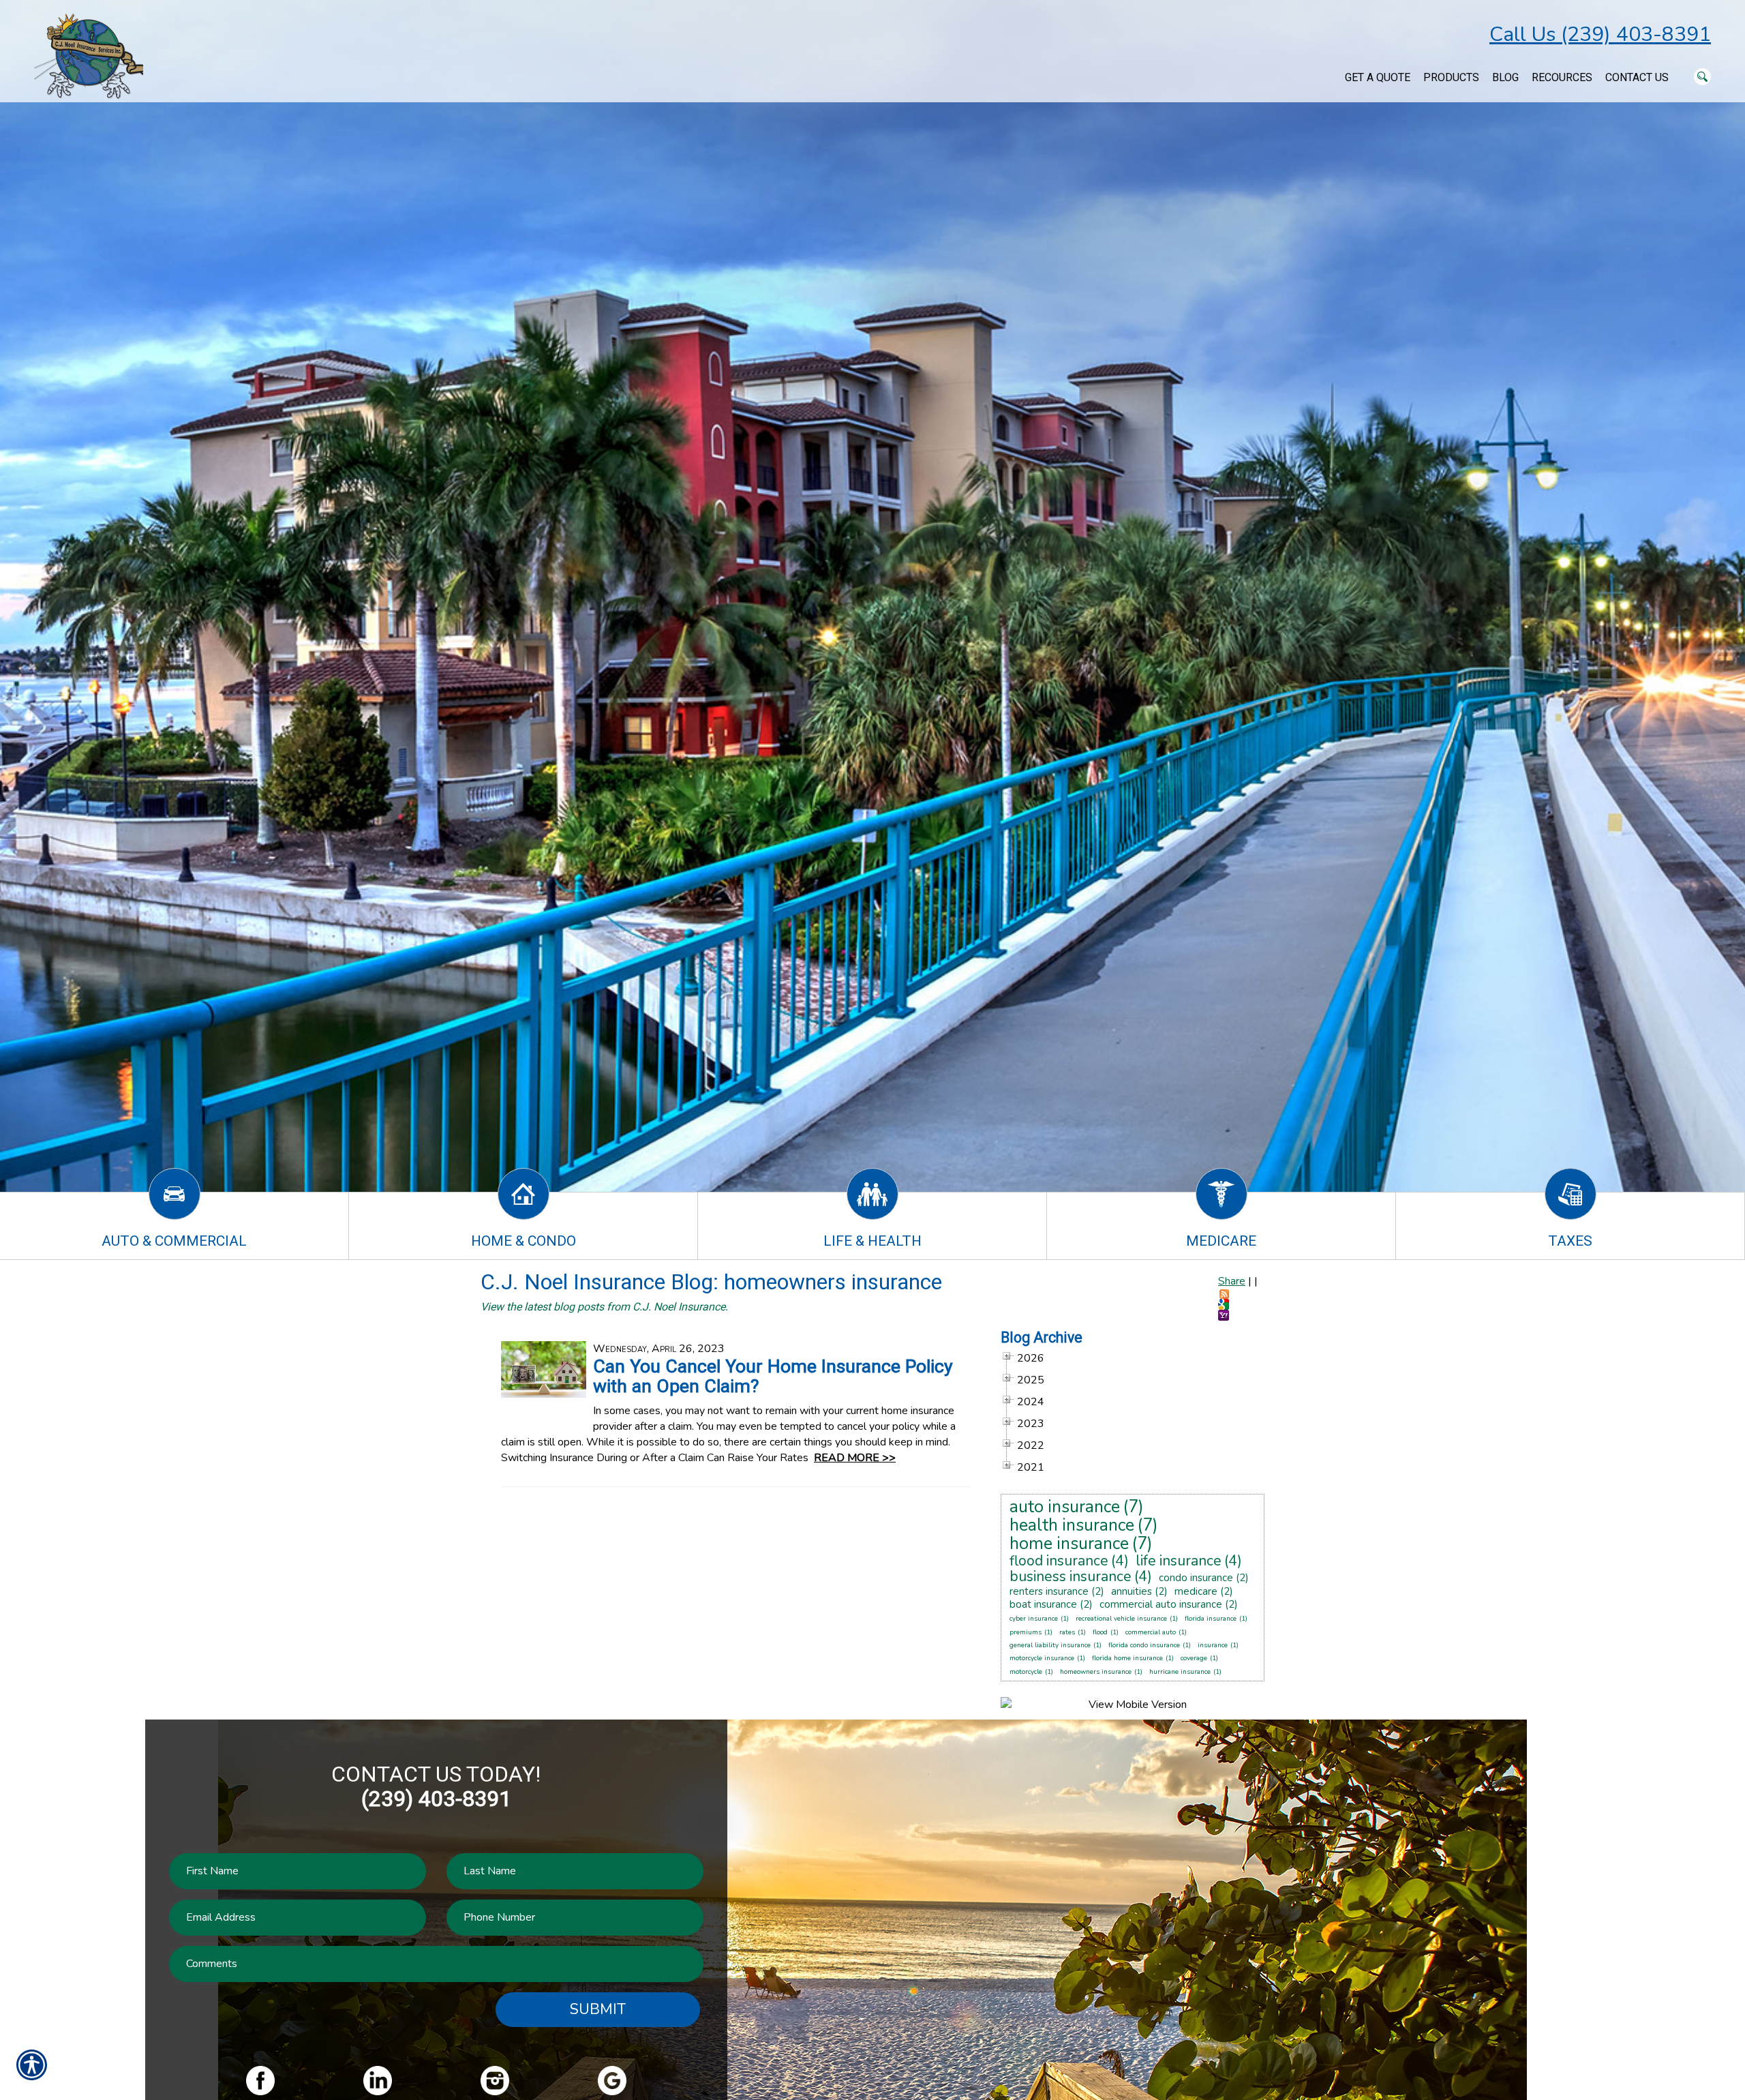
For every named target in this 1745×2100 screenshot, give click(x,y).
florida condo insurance (1144, 1645)
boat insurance (1043, 1604)
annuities (1132, 1591)
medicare (1196, 1591)
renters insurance (1049, 1591)
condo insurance (1196, 1578)
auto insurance (1065, 1507)
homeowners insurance (1096, 1672)
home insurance (1069, 1544)
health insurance (1072, 1525)
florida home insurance (1127, 1658)
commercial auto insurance (1161, 1604)
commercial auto (1151, 1632)
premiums (1026, 1632)
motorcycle (1026, 1672)
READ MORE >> (855, 1458)
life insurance (1179, 1561)
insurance (1213, 1645)
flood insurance (1059, 1561)
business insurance (1071, 1576)
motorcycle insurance (1042, 1658)
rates (1067, 1632)
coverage (1194, 1658)
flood (1100, 1632)
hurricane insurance (1180, 1672)
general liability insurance (1050, 1645)
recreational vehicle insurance (1121, 1619)
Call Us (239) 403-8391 (1600, 34)
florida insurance (1211, 1619)
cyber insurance (1034, 1619)
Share (1232, 1281)
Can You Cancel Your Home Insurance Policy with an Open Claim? (773, 1376)
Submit (598, 2009)
